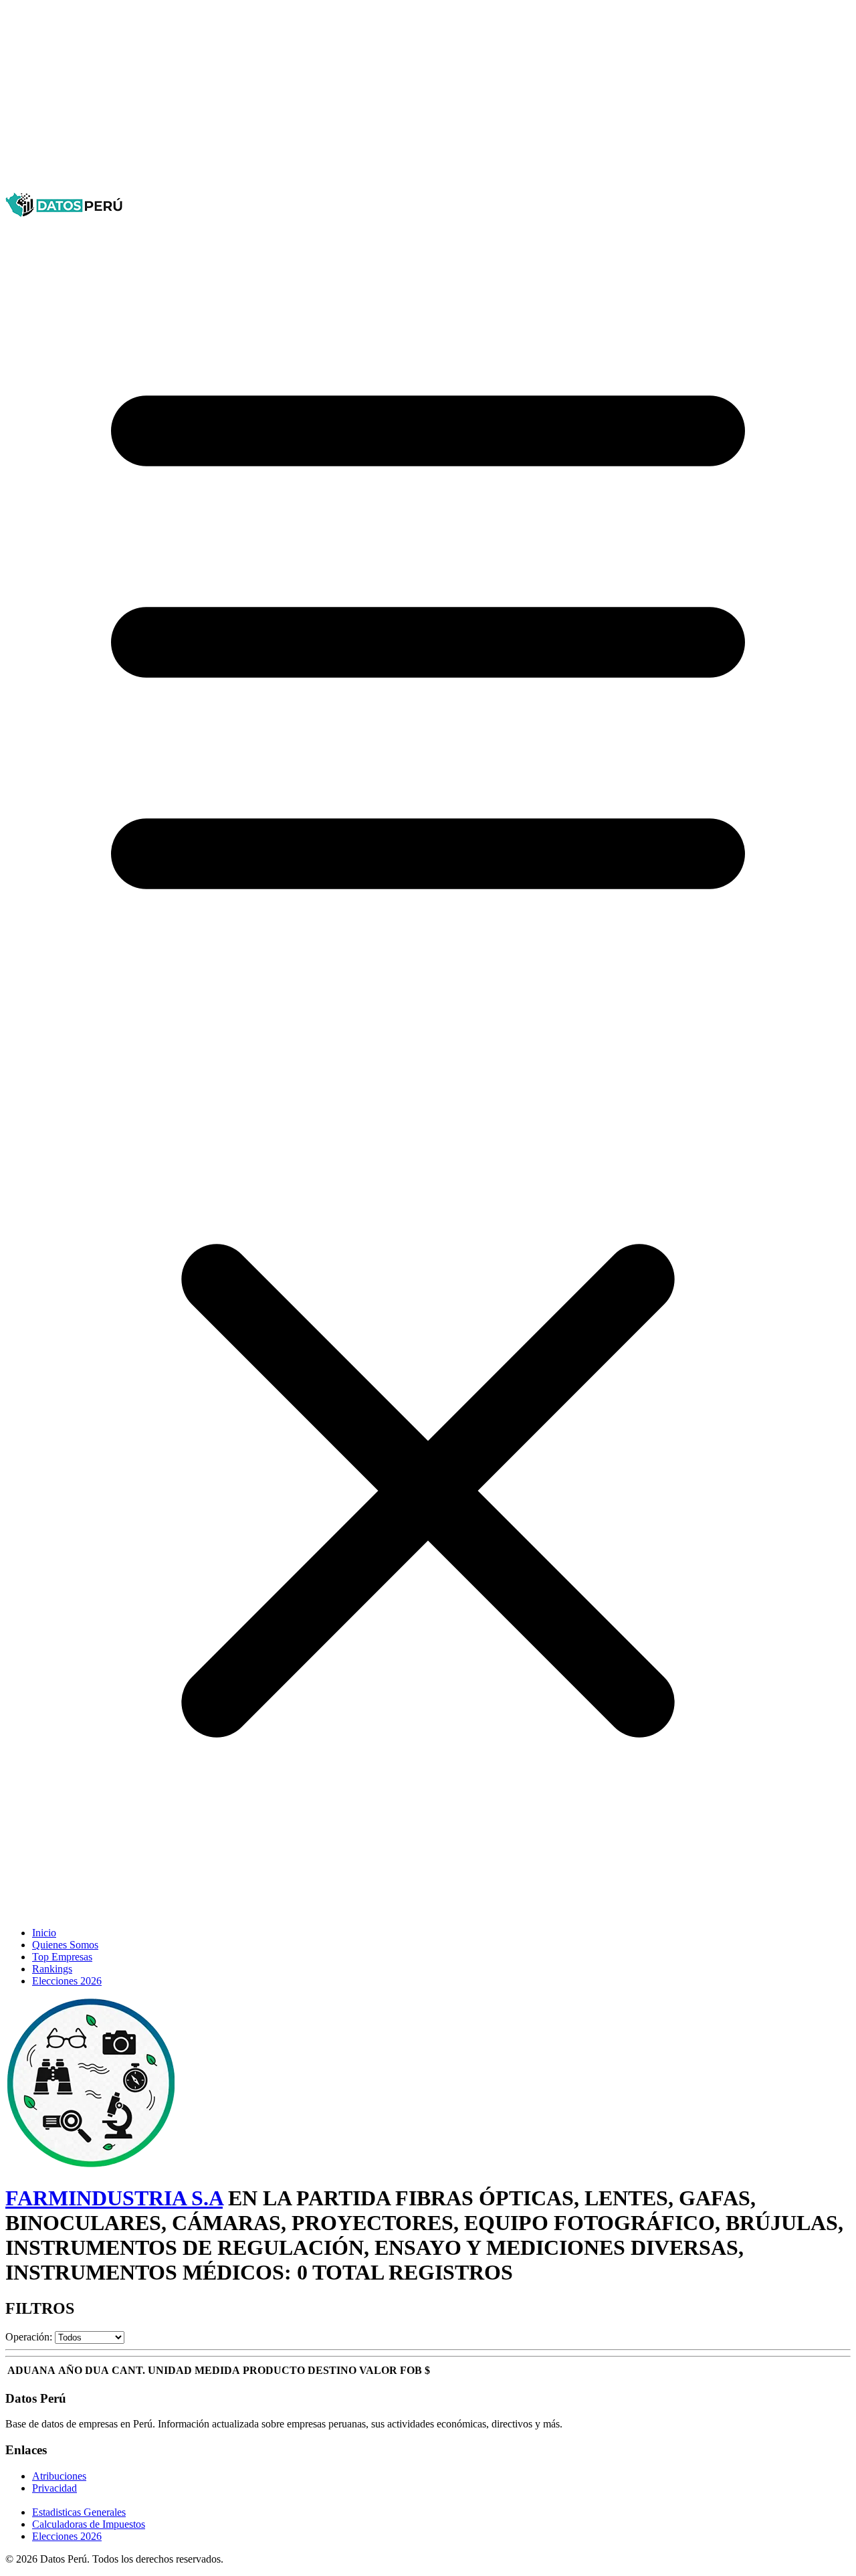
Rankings (52, 1969)
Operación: (29, 2337)
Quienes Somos (65, 1945)
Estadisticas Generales (79, 2512)
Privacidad (55, 2488)
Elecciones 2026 (67, 1981)
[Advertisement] (407, 99)
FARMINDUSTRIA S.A (114, 2198)
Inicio (44, 1933)
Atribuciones (59, 2476)
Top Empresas (62, 1957)
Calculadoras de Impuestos (89, 2524)
